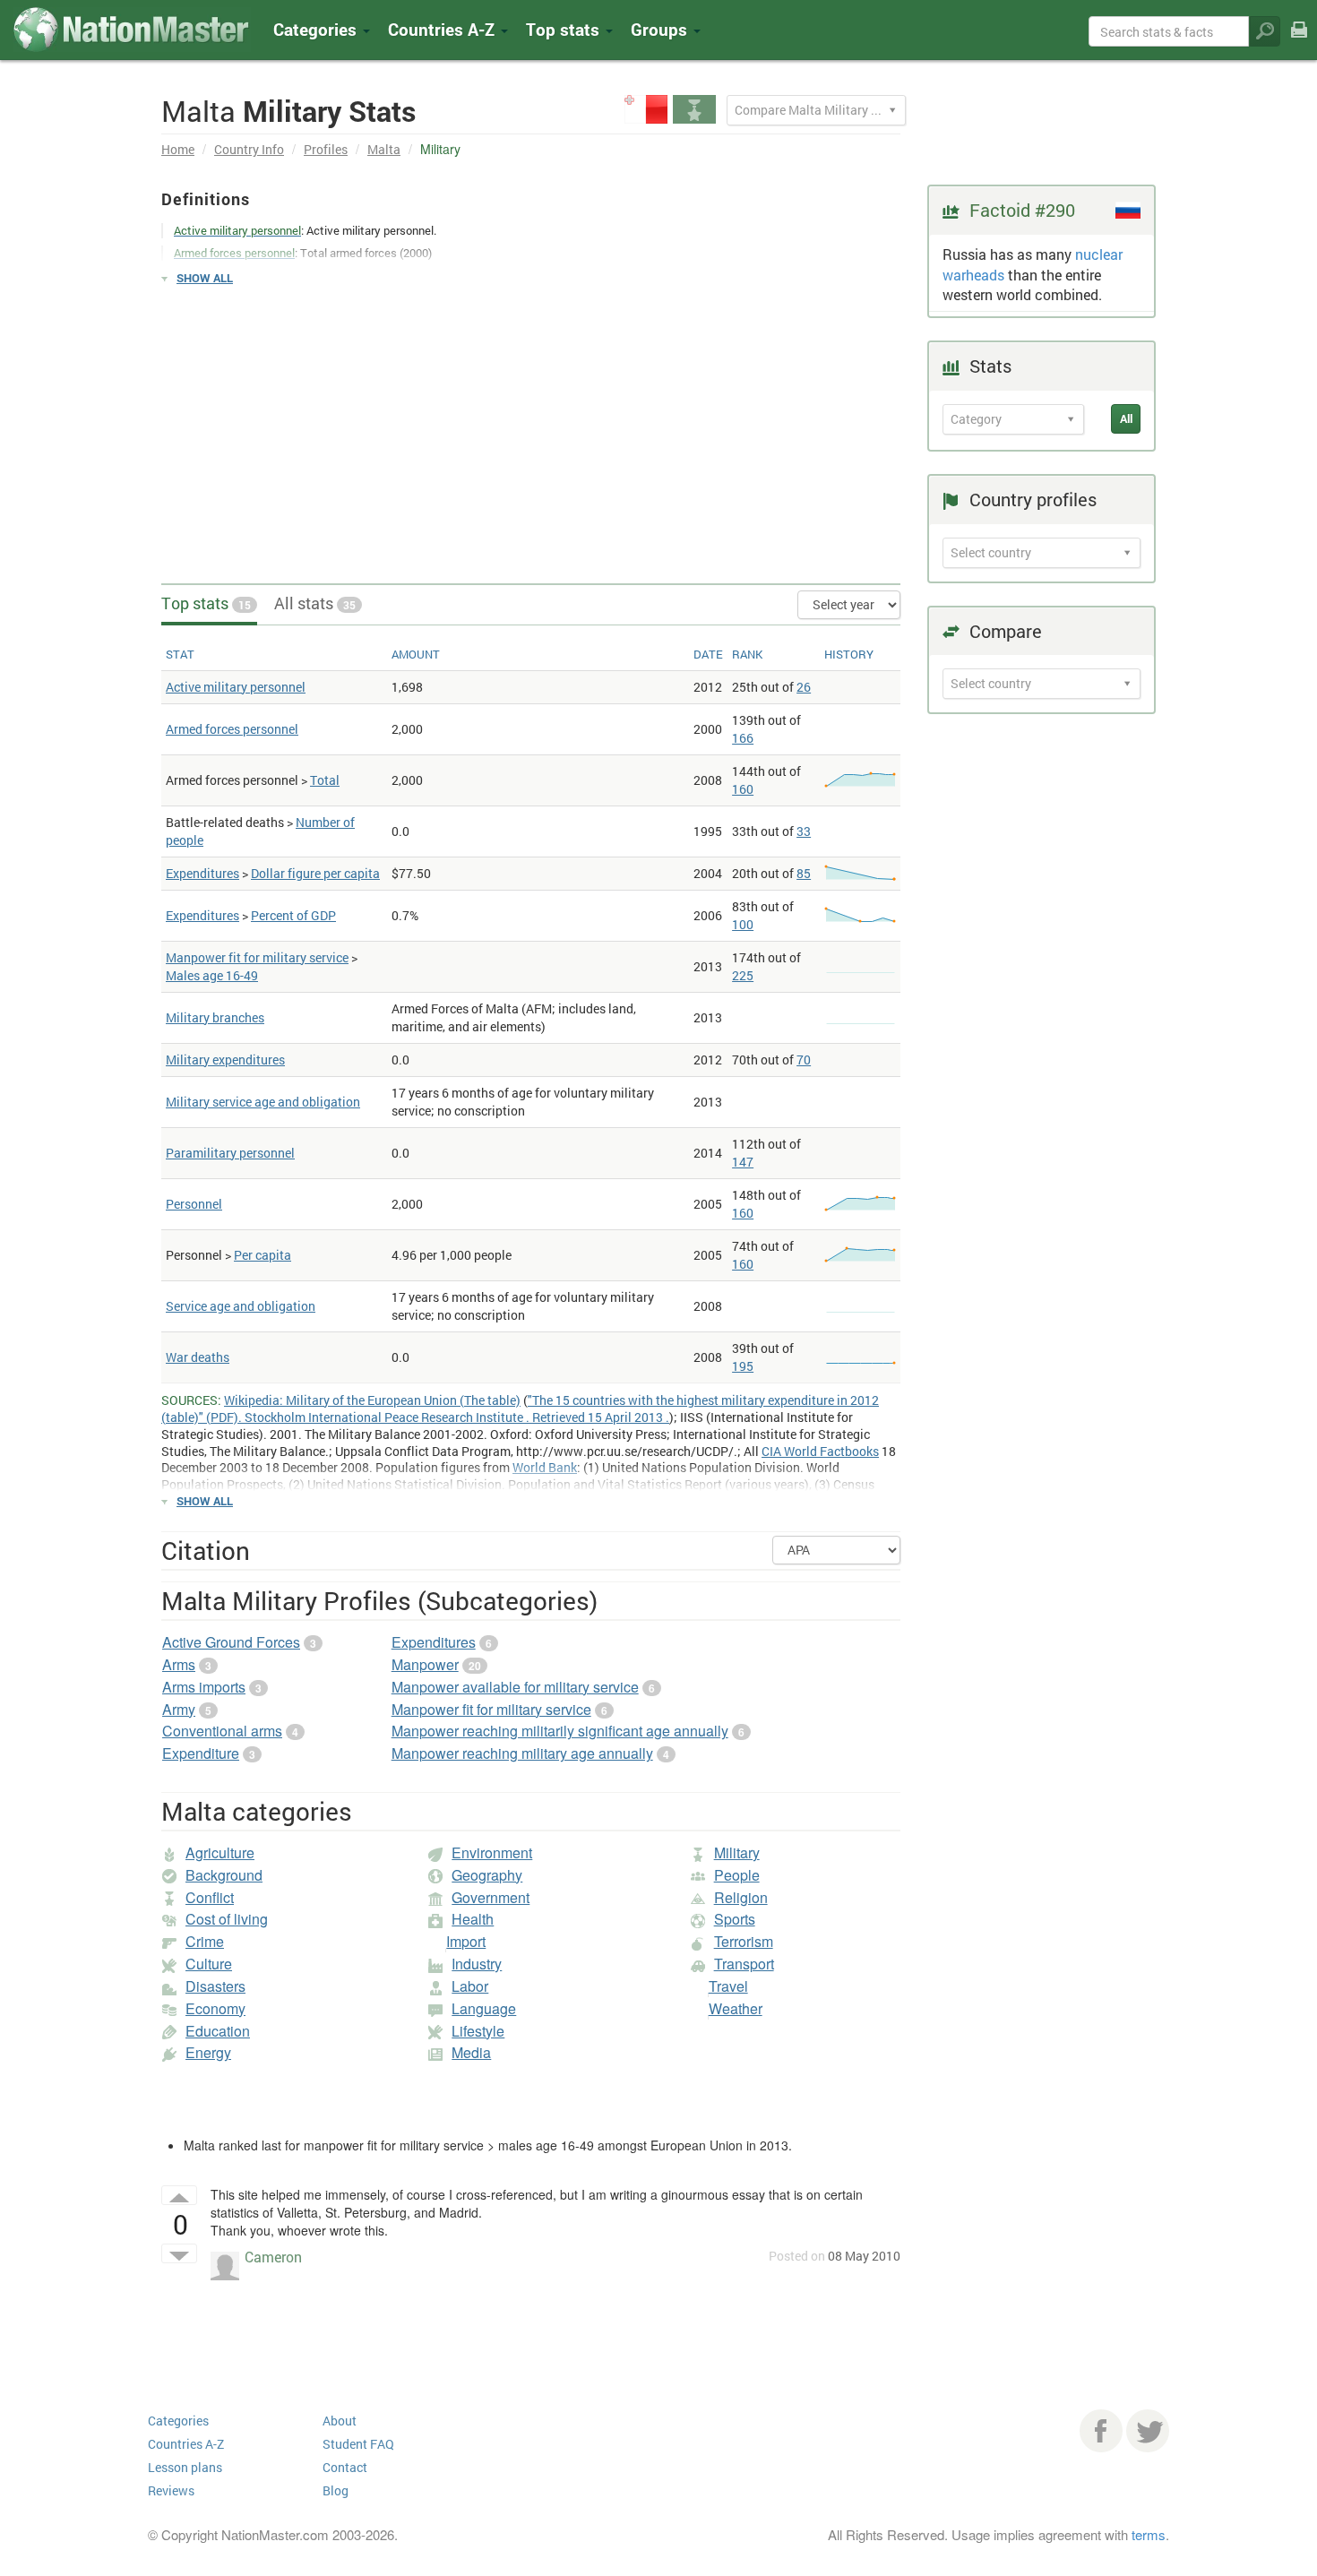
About (340, 2421)
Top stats (206, 603)
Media (471, 2052)
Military (737, 1852)
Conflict (210, 1897)
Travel (728, 1986)
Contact (345, 2467)
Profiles (326, 149)
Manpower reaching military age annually (522, 1753)
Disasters (215, 1986)
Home (178, 149)
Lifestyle (478, 2031)
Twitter (1148, 2431)
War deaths (198, 1357)
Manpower (425, 1664)
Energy (208, 2052)
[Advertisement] (531, 426)
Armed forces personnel (232, 729)
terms (1149, 2534)
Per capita (263, 1255)
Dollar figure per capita (315, 873)
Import (466, 1941)
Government (491, 1897)
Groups (661, 29)
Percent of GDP (293, 915)
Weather (736, 2008)
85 (804, 873)
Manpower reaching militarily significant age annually (560, 1731)
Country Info (249, 149)
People (737, 1875)
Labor (470, 1986)
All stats (315, 603)
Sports (735, 1919)
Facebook (1101, 2431)
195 (743, 1366)
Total (325, 780)
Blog (336, 2490)
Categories (317, 29)
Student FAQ (358, 2444)
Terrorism (744, 1941)
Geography (487, 1875)
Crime (205, 1941)
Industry (477, 1964)
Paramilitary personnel (230, 1153)
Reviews (171, 2490)
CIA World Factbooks (820, 1451)
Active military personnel (236, 687)
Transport (744, 1964)
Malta (384, 149)
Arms (179, 1664)
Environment (492, 1852)
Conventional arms (222, 1731)
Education (218, 2031)
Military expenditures (225, 1060)
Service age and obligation (241, 1306)
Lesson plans (185, 2467)
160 (743, 789)
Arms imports (204, 1687)
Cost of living (227, 1919)
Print (1299, 42)
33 (804, 831)
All (1126, 418)
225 (743, 975)
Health (473, 1919)
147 (743, 1162)
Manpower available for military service (515, 1687)
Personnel (194, 1204)
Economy (215, 2008)
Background (224, 1875)
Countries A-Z (186, 2444)
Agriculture (220, 1852)
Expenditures (202, 873)
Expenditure (201, 1753)
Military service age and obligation (263, 1102)
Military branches (215, 1017)
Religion (741, 1897)
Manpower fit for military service (257, 957)
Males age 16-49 (212, 975)
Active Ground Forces (231, 1642)
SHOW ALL (205, 278)
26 (804, 687)
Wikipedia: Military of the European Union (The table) (372, 1400)
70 (804, 1060)
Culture (209, 1964)
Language (484, 2008)
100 (743, 924)
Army (179, 1709)
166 (743, 738)
